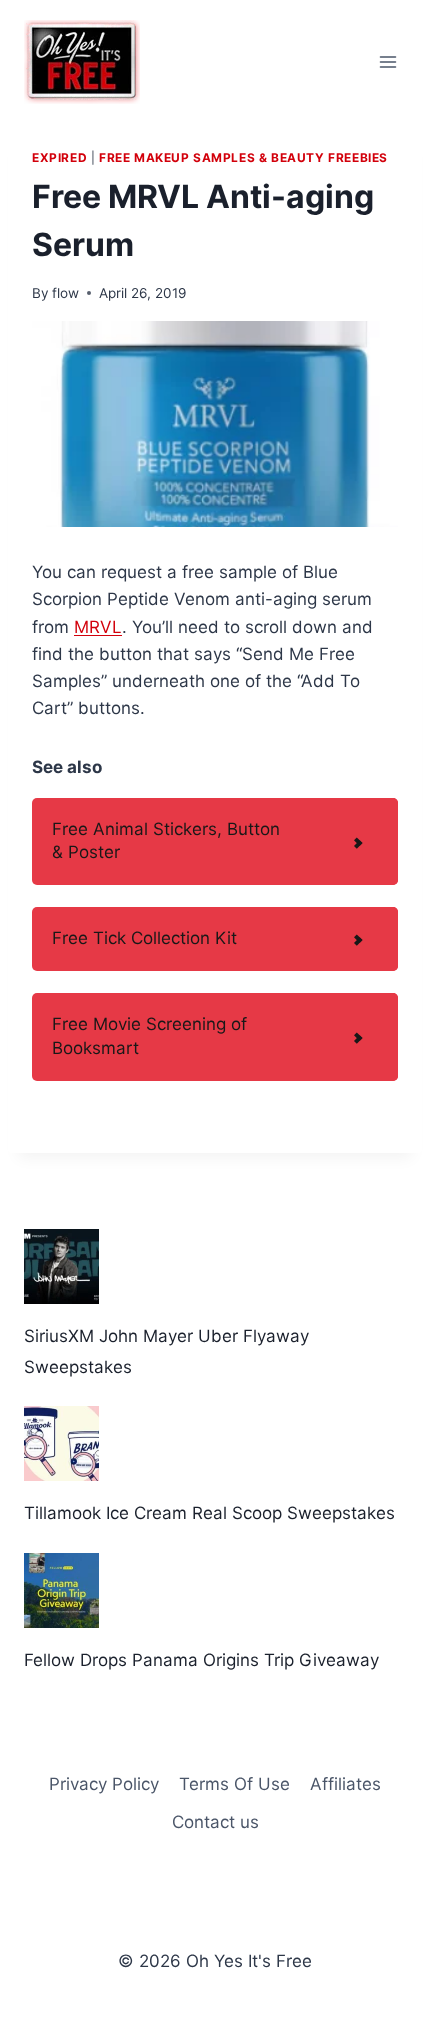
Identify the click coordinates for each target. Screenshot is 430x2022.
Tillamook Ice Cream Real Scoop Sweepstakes (209, 1513)
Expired (59, 157)
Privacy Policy (104, 1784)
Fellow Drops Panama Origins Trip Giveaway (201, 1660)
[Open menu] (387, 61)
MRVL (98, 627)
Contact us (215, 1822)
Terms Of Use (234, 1784)
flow (65, 293)
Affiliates (345, 1784)
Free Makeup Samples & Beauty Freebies (243, 157)
